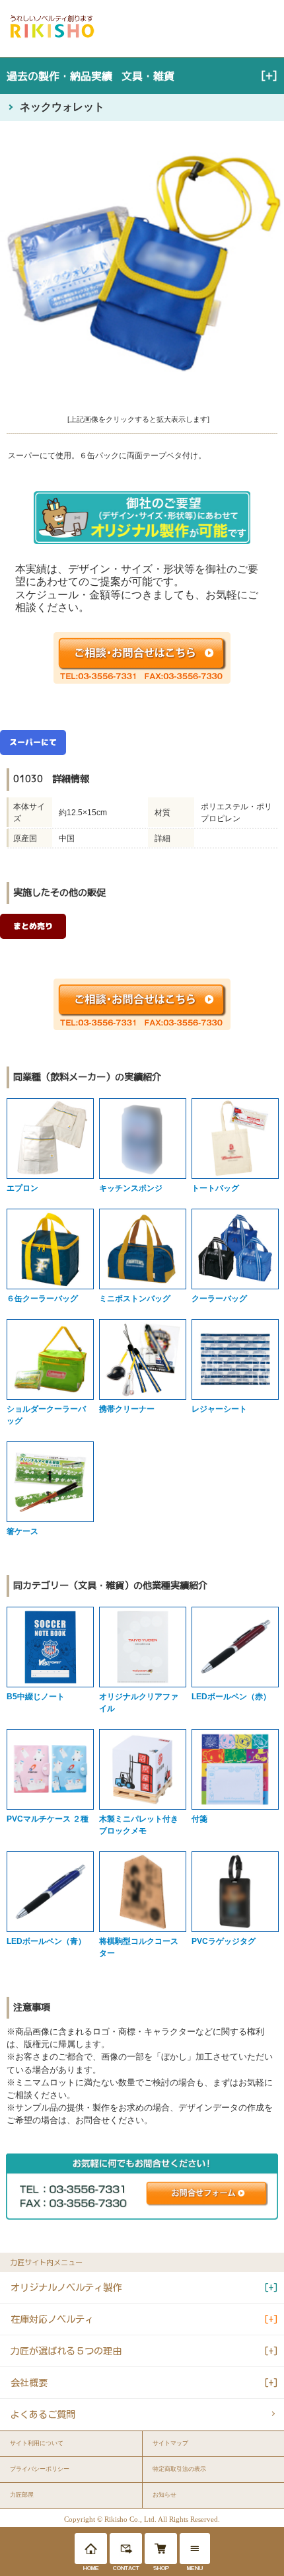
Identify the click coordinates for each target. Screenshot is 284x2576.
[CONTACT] (126, 2549)
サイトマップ (170, 2443)
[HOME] (91, 2549)
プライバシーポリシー (40, 2469)
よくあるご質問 (43, 2414)
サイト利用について (37, 2443)
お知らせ (164, 2495)
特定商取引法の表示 (179, 2469)
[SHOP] (161, 2549)
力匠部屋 (22, 2495)
